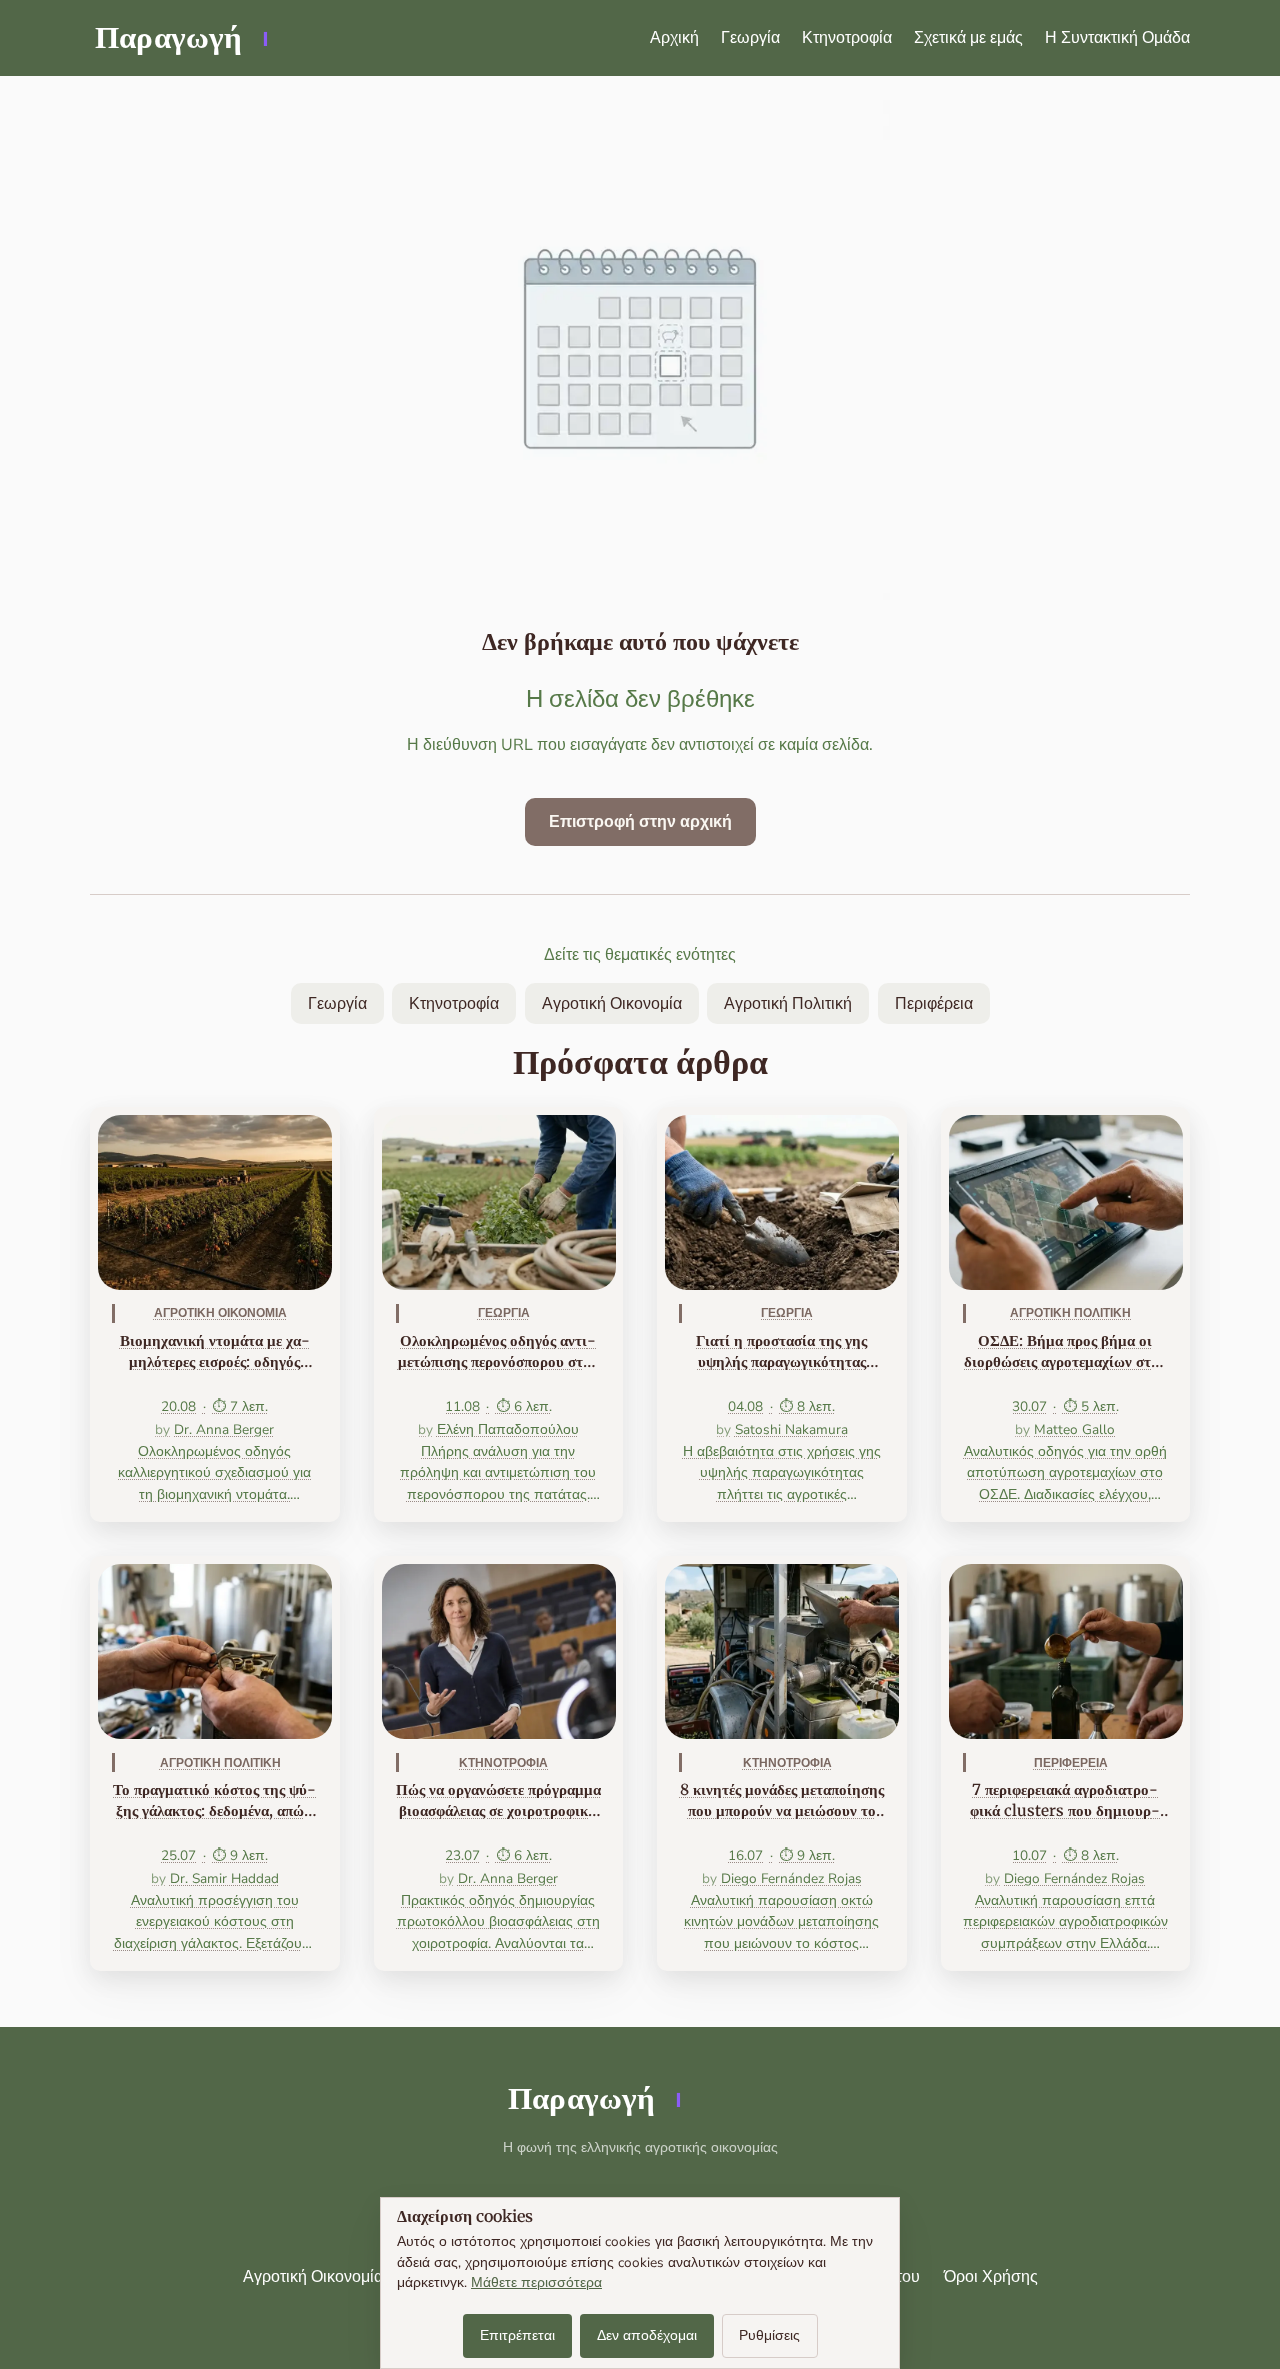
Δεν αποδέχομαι (647, 2335)
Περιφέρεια (934, 1004)
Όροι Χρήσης (991, 2277)
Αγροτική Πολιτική (788, 1004)
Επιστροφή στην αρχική (640, 822)
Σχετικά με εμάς (968, 38)
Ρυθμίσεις (769, 2335)
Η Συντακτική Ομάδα (1117, 38)
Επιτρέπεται (517, 2335)
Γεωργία (750, 38)
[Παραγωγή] (179, 38)
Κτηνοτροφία (847, 38)
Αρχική (674, 38)
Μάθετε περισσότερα (536, 2282)
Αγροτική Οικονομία (612, 1004)
